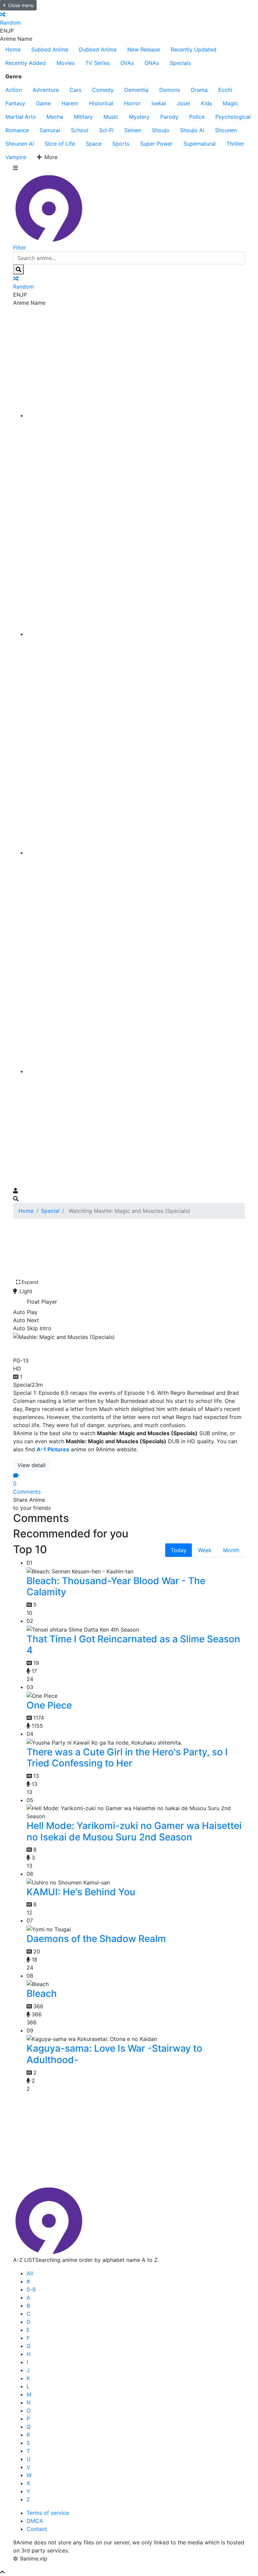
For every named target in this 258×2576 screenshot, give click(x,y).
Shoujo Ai (192, 130)
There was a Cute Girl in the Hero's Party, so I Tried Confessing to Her (127, 1758)
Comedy (103, 90)
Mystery (139, 117)
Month (231, 1550)
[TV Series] (136, 853)
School (80, 130)
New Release (144, 49)
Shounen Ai (20, 144)
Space (94, 144)
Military (83, 117)
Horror (132, 103)
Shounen (226, 130)
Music (111, 117)
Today (179, 1550)
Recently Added (26, 63)
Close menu (21, 5)
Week (205, 1550)
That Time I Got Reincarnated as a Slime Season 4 (133, 1645)
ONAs (152, 63)
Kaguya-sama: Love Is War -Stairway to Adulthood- (114, 2054)
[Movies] (136, 634)
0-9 (31, 2289)
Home (13, 49)
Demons (170, 90)
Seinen (133, 130)
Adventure (46, 90)
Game (43, 103)
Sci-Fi (106, 130)
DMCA (35, 2521)
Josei (183, 103)
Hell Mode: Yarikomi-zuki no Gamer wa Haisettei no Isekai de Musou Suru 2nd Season (134, 1831)
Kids (206, 103)
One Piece (49, 1705)
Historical (101, 103)
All (30, 2273)
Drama (199, 90)
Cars (75, 90)
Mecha (55, 117)
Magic (230, 103)
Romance (17, 130)
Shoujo (161, 130)
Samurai (50, 130)
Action (14, 90)
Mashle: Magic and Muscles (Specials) (111, 1347)
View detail (32, 1465)
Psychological (233, 117)
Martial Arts (20, 117)
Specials (180, 63)
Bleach (42, 1993)
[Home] (136, 415)
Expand (30, 1282)
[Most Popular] (136, 1071)
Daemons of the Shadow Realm (96, 1939)
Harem (70, 103)
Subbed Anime (50, 49)
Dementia (136, 90)
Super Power (156, 144)
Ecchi (225, 90)
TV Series (97, 63)
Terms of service (48, 2513)
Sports (121, 144)
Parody (169, 117)
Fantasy (15, 103)
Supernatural (200, 144)
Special (50, 1211)
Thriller (235, 144)
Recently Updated (193, 49)
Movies (66, 63)
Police (197, 117)
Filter (19, 248)
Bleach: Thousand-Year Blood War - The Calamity (116, 1586)
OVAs (127, 63)
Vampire (16, 157)
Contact (37, 2529)
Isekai (159, 103)
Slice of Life (60, 144)
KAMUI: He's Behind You (81, 1892)
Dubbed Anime (98, 49)
